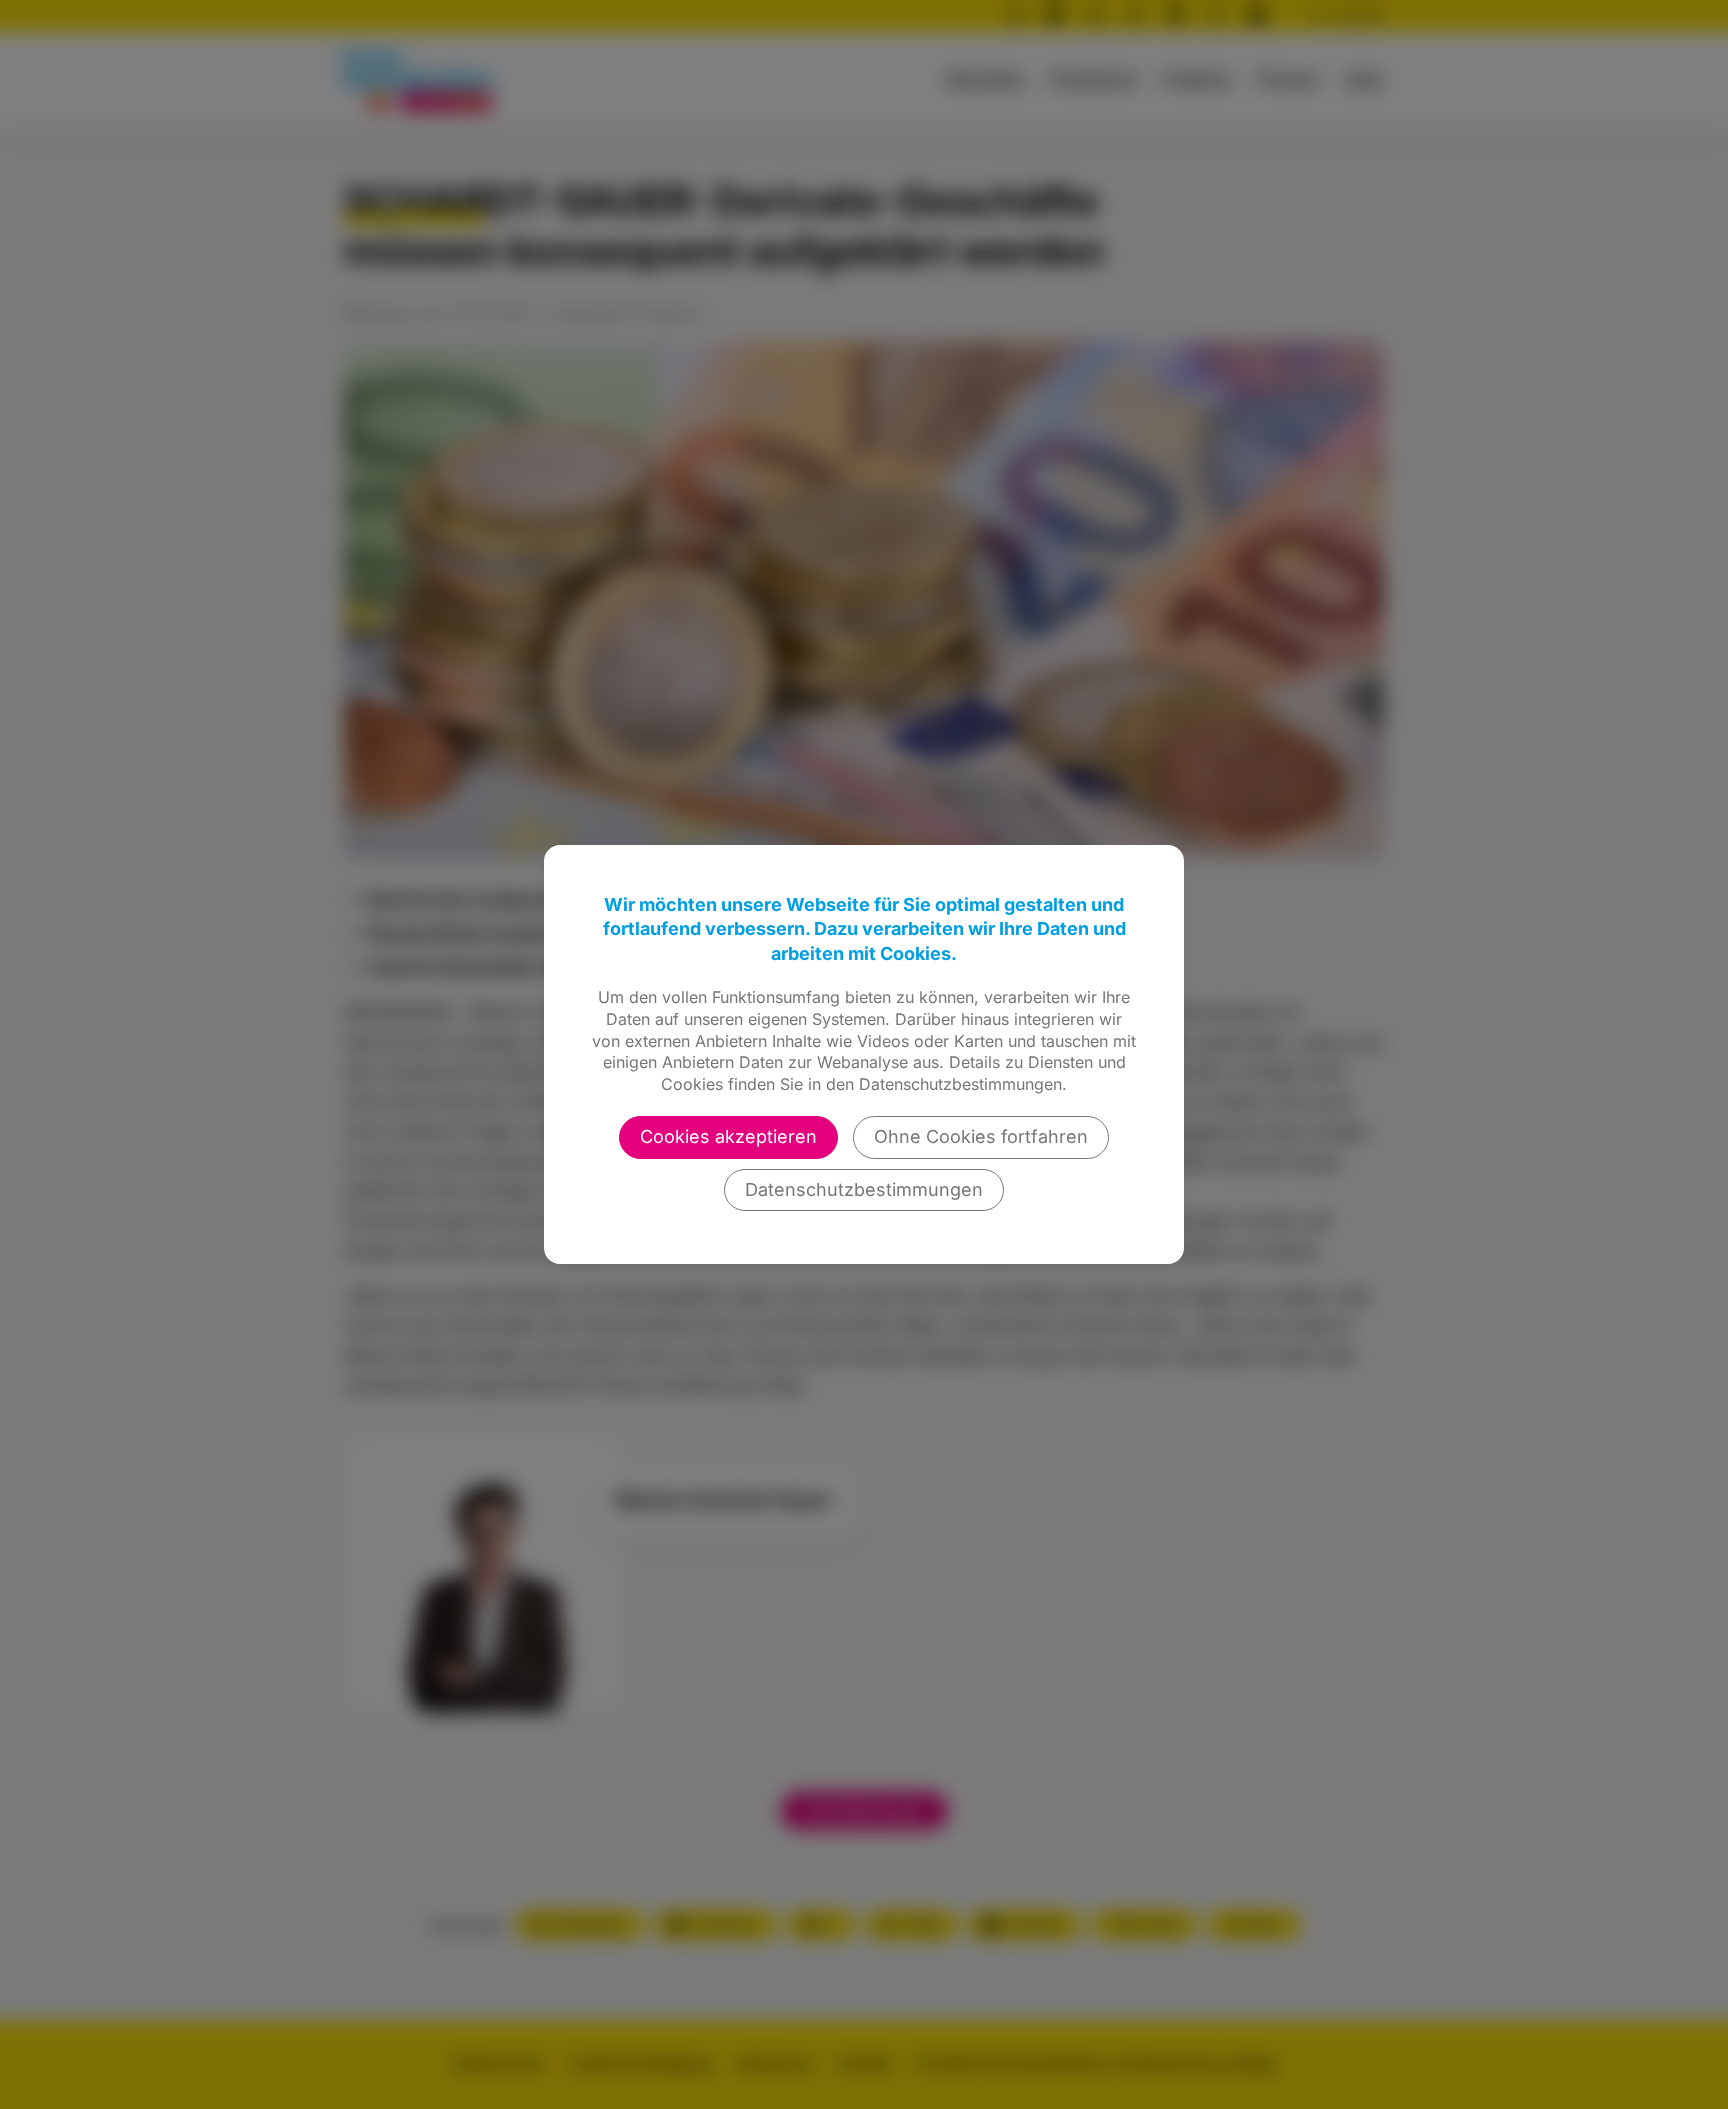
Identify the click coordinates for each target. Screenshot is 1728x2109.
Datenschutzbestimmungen (864, 1189)
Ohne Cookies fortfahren (981, 1136)
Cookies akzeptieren (728, 1136)
